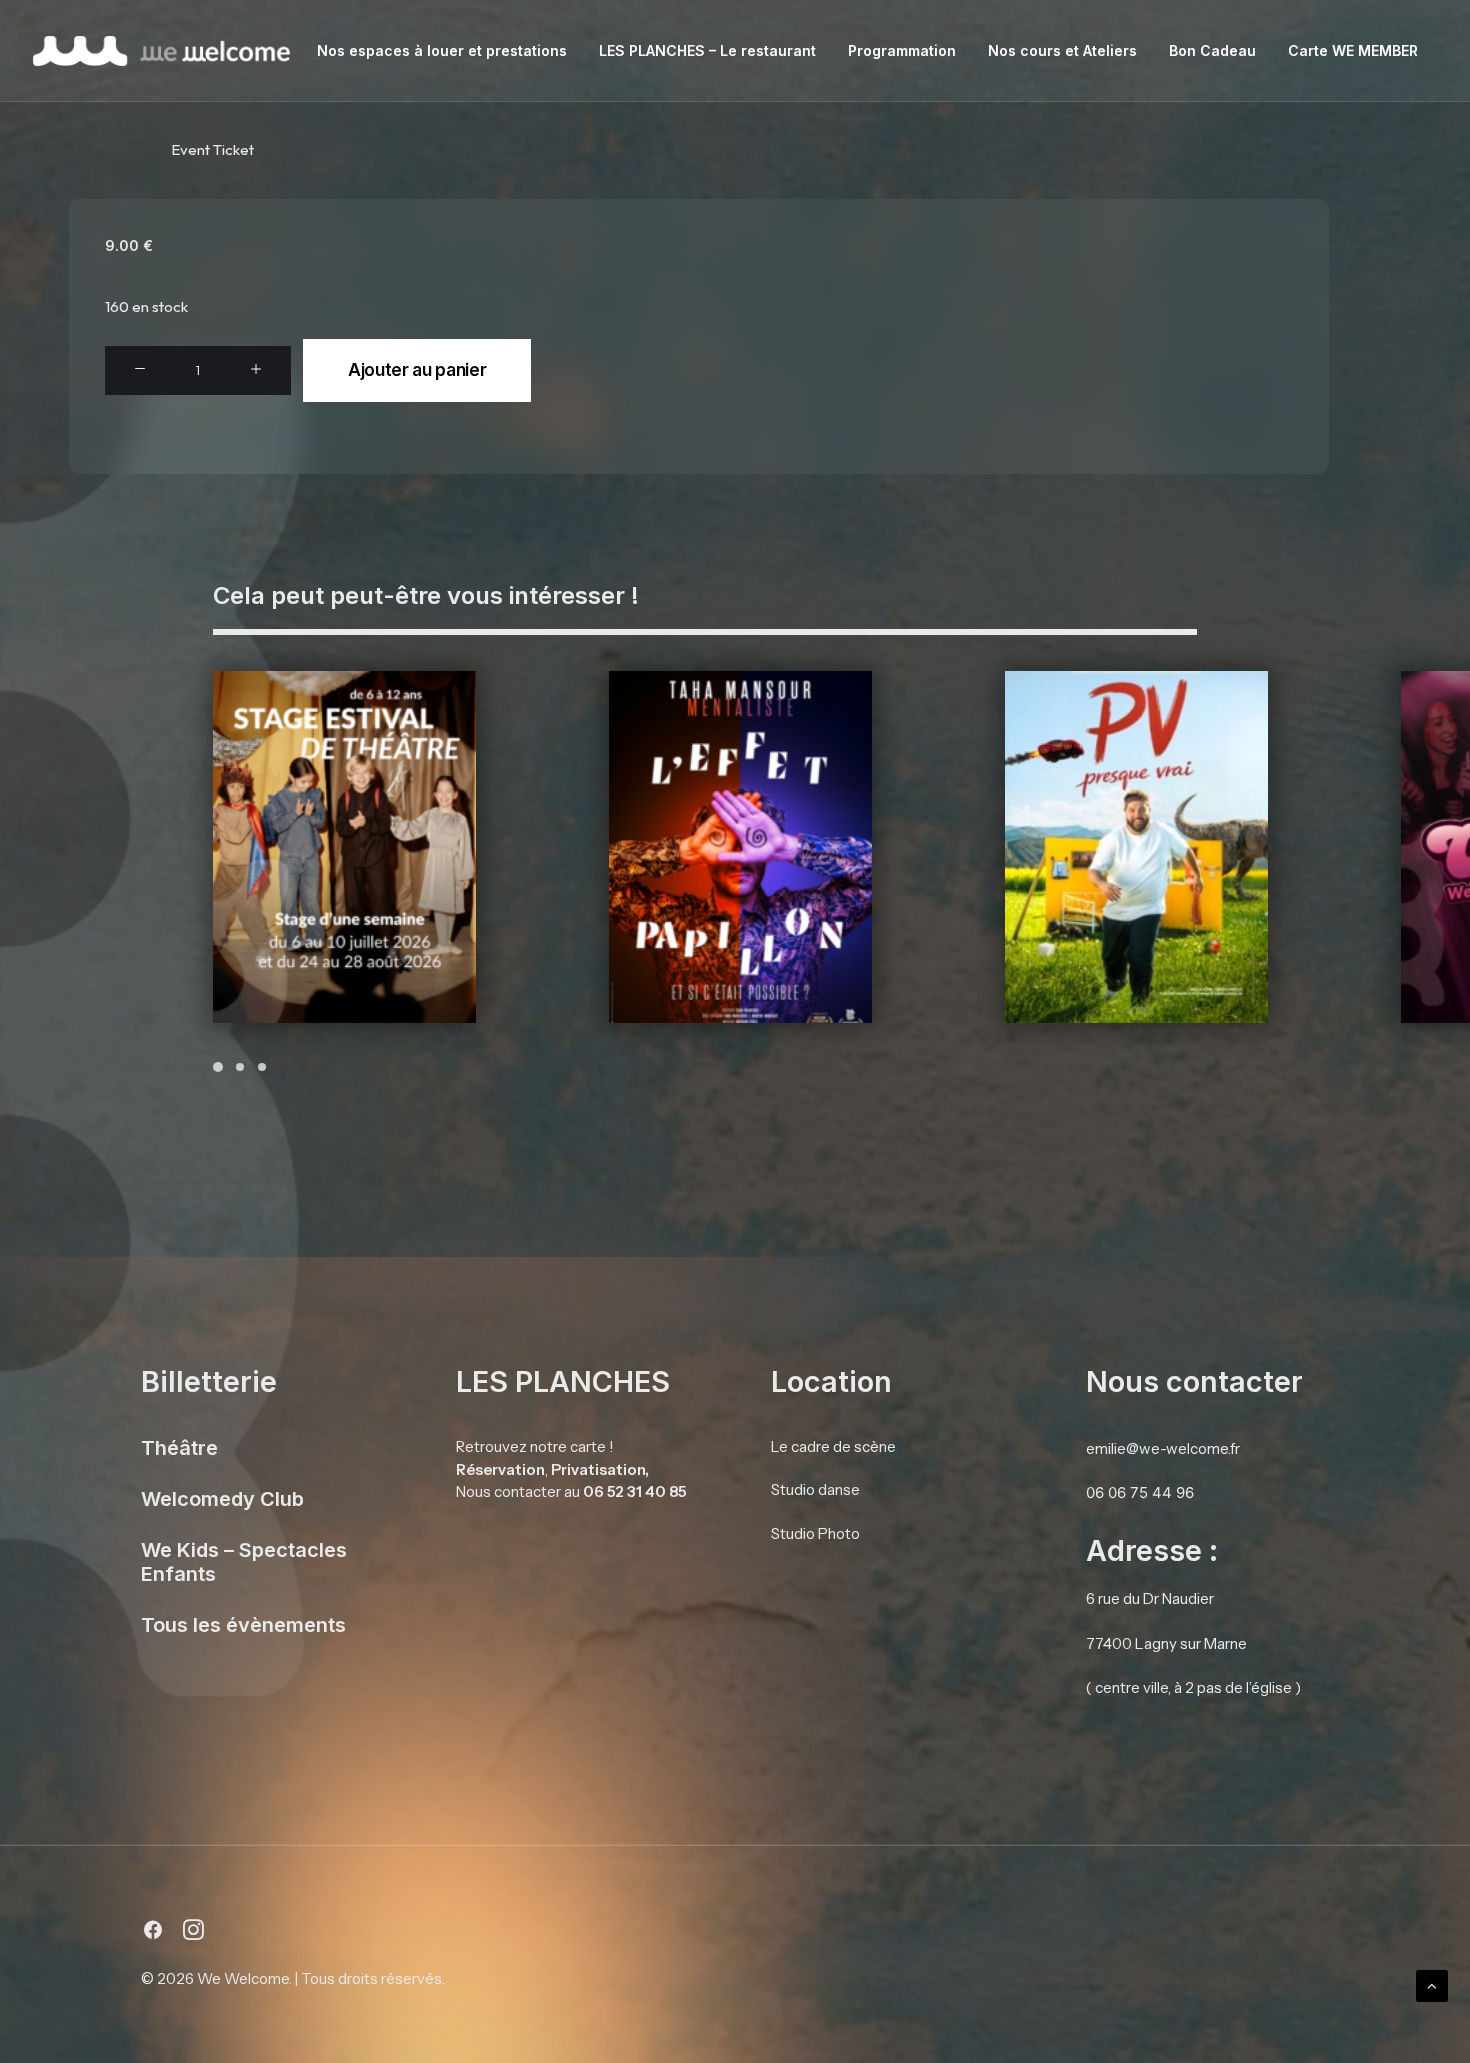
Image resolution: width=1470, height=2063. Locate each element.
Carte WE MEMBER (1353, 50)
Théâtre (179, 1448)
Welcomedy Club (222, 1499)
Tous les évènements (243, 1625)
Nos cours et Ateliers (1062, 50)
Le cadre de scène (833, 1446)
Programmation (902, 50)
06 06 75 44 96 (1140, 1492)
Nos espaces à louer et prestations (442, 50)
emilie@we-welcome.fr (1163, 1448)
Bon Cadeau (1212, 50)
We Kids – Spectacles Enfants (244, 1562)
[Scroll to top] (1432, 1984)
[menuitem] (442, 51)
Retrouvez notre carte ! (535, 1446)
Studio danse (815, 1488)
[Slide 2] (240, 1067)
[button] (140, 370)
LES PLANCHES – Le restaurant (707, 50)
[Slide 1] (221, 1067)
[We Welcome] (161, 51)
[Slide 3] (262, 1067)
